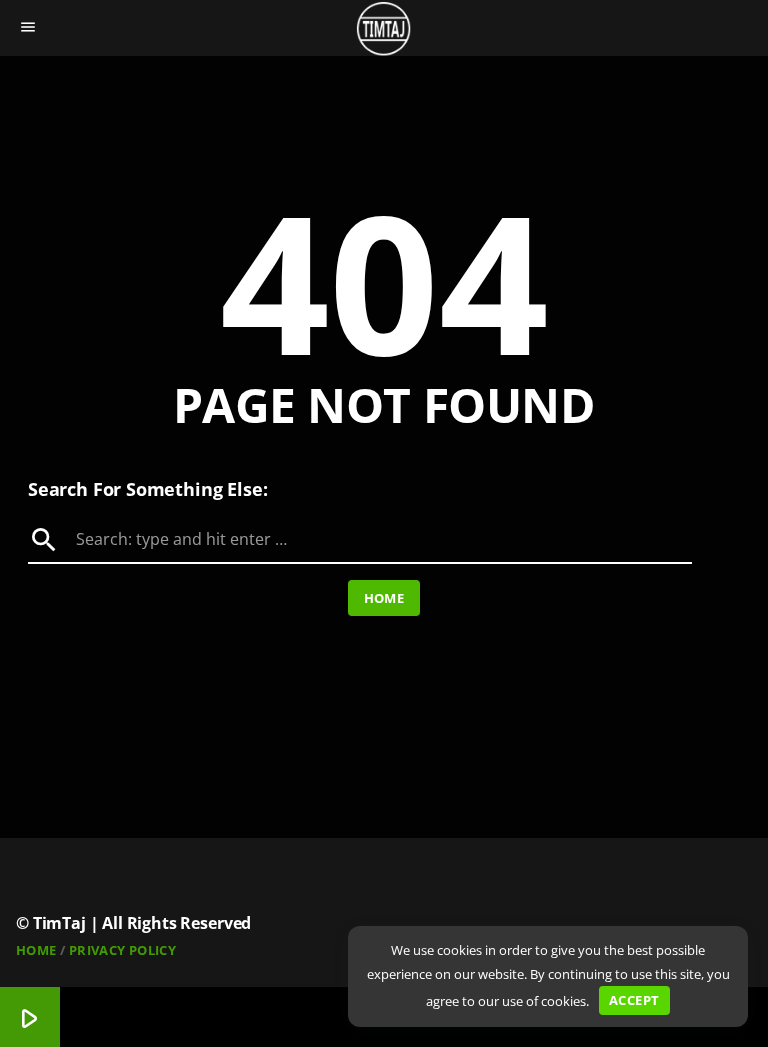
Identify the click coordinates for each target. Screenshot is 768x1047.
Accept (634, 1000)
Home (384, 598)
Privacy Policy (122, 950)
